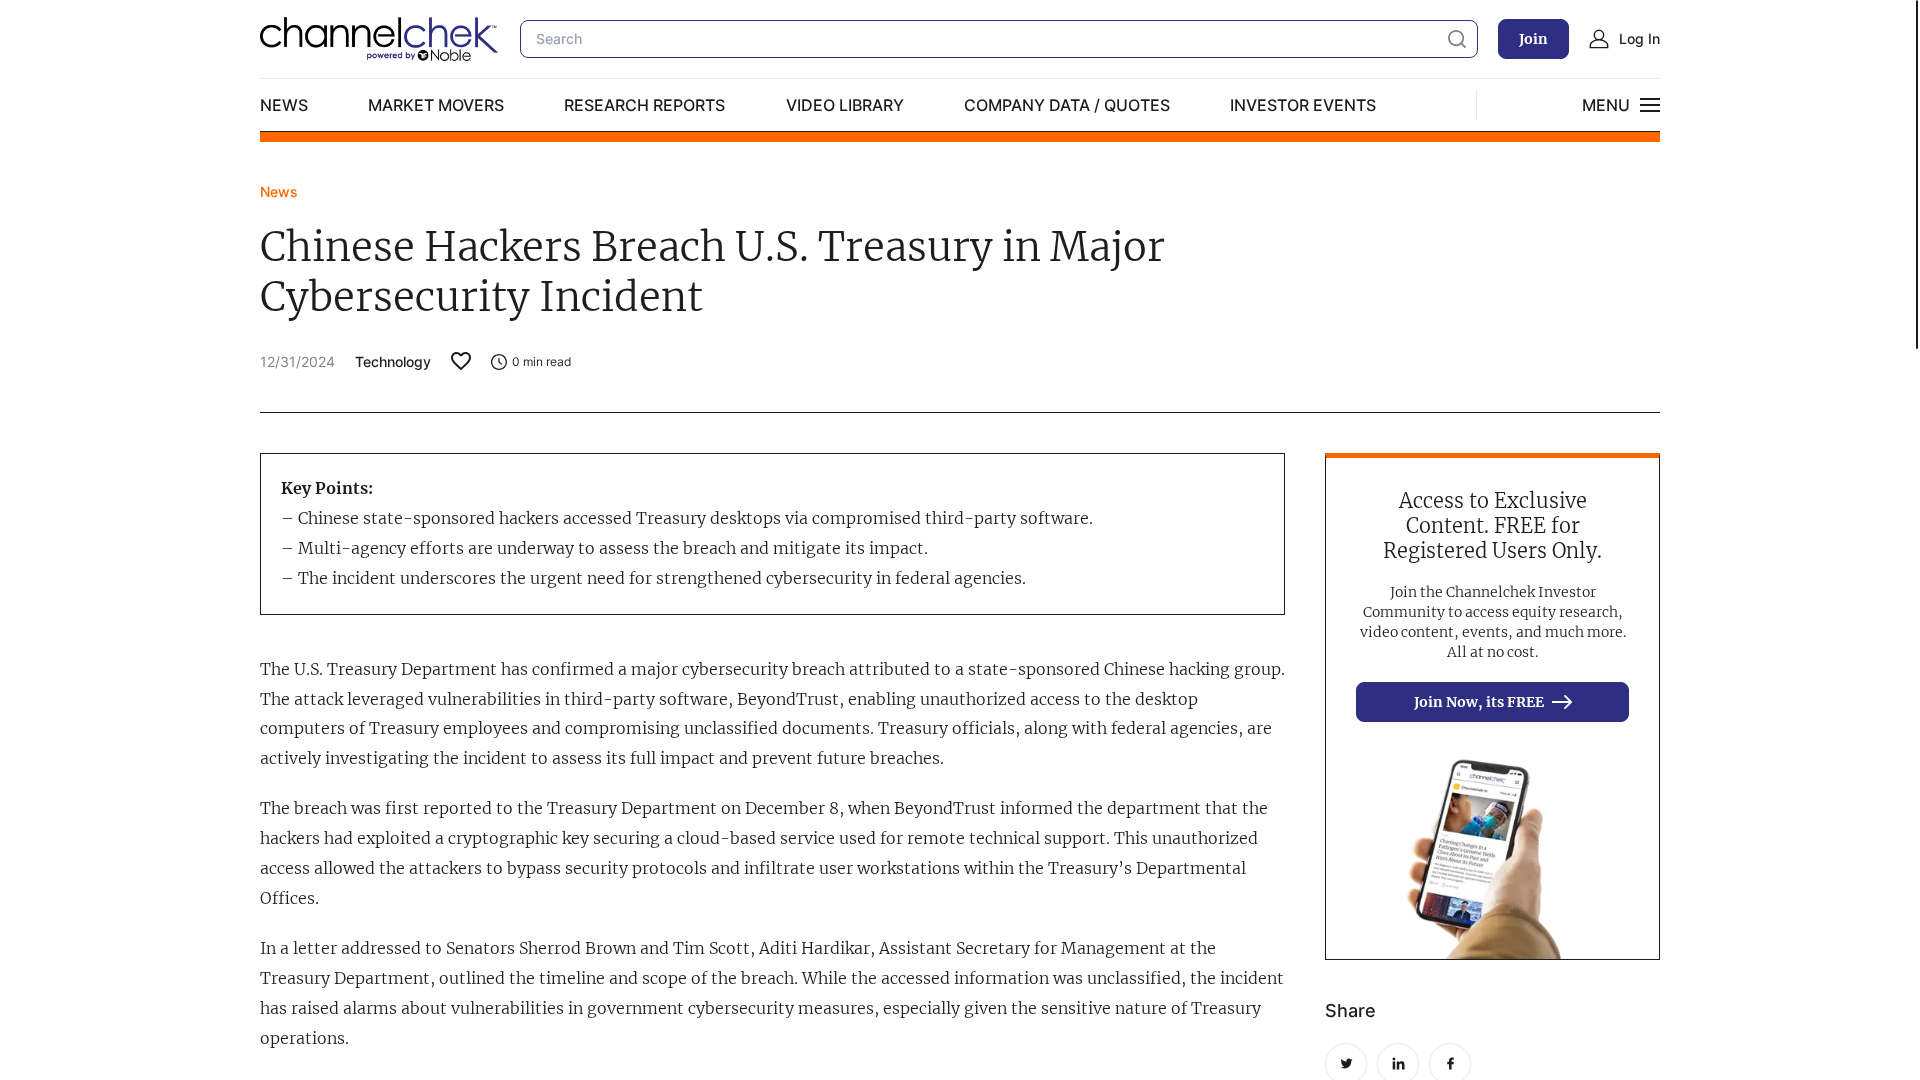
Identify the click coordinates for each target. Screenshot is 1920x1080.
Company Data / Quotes (1067, 105)
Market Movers (436, 105)
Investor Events (1303, 105)
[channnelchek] (380, 39)
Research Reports (644, 105)
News (284, 105)
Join (1533, 39)
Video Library (845, 105)
